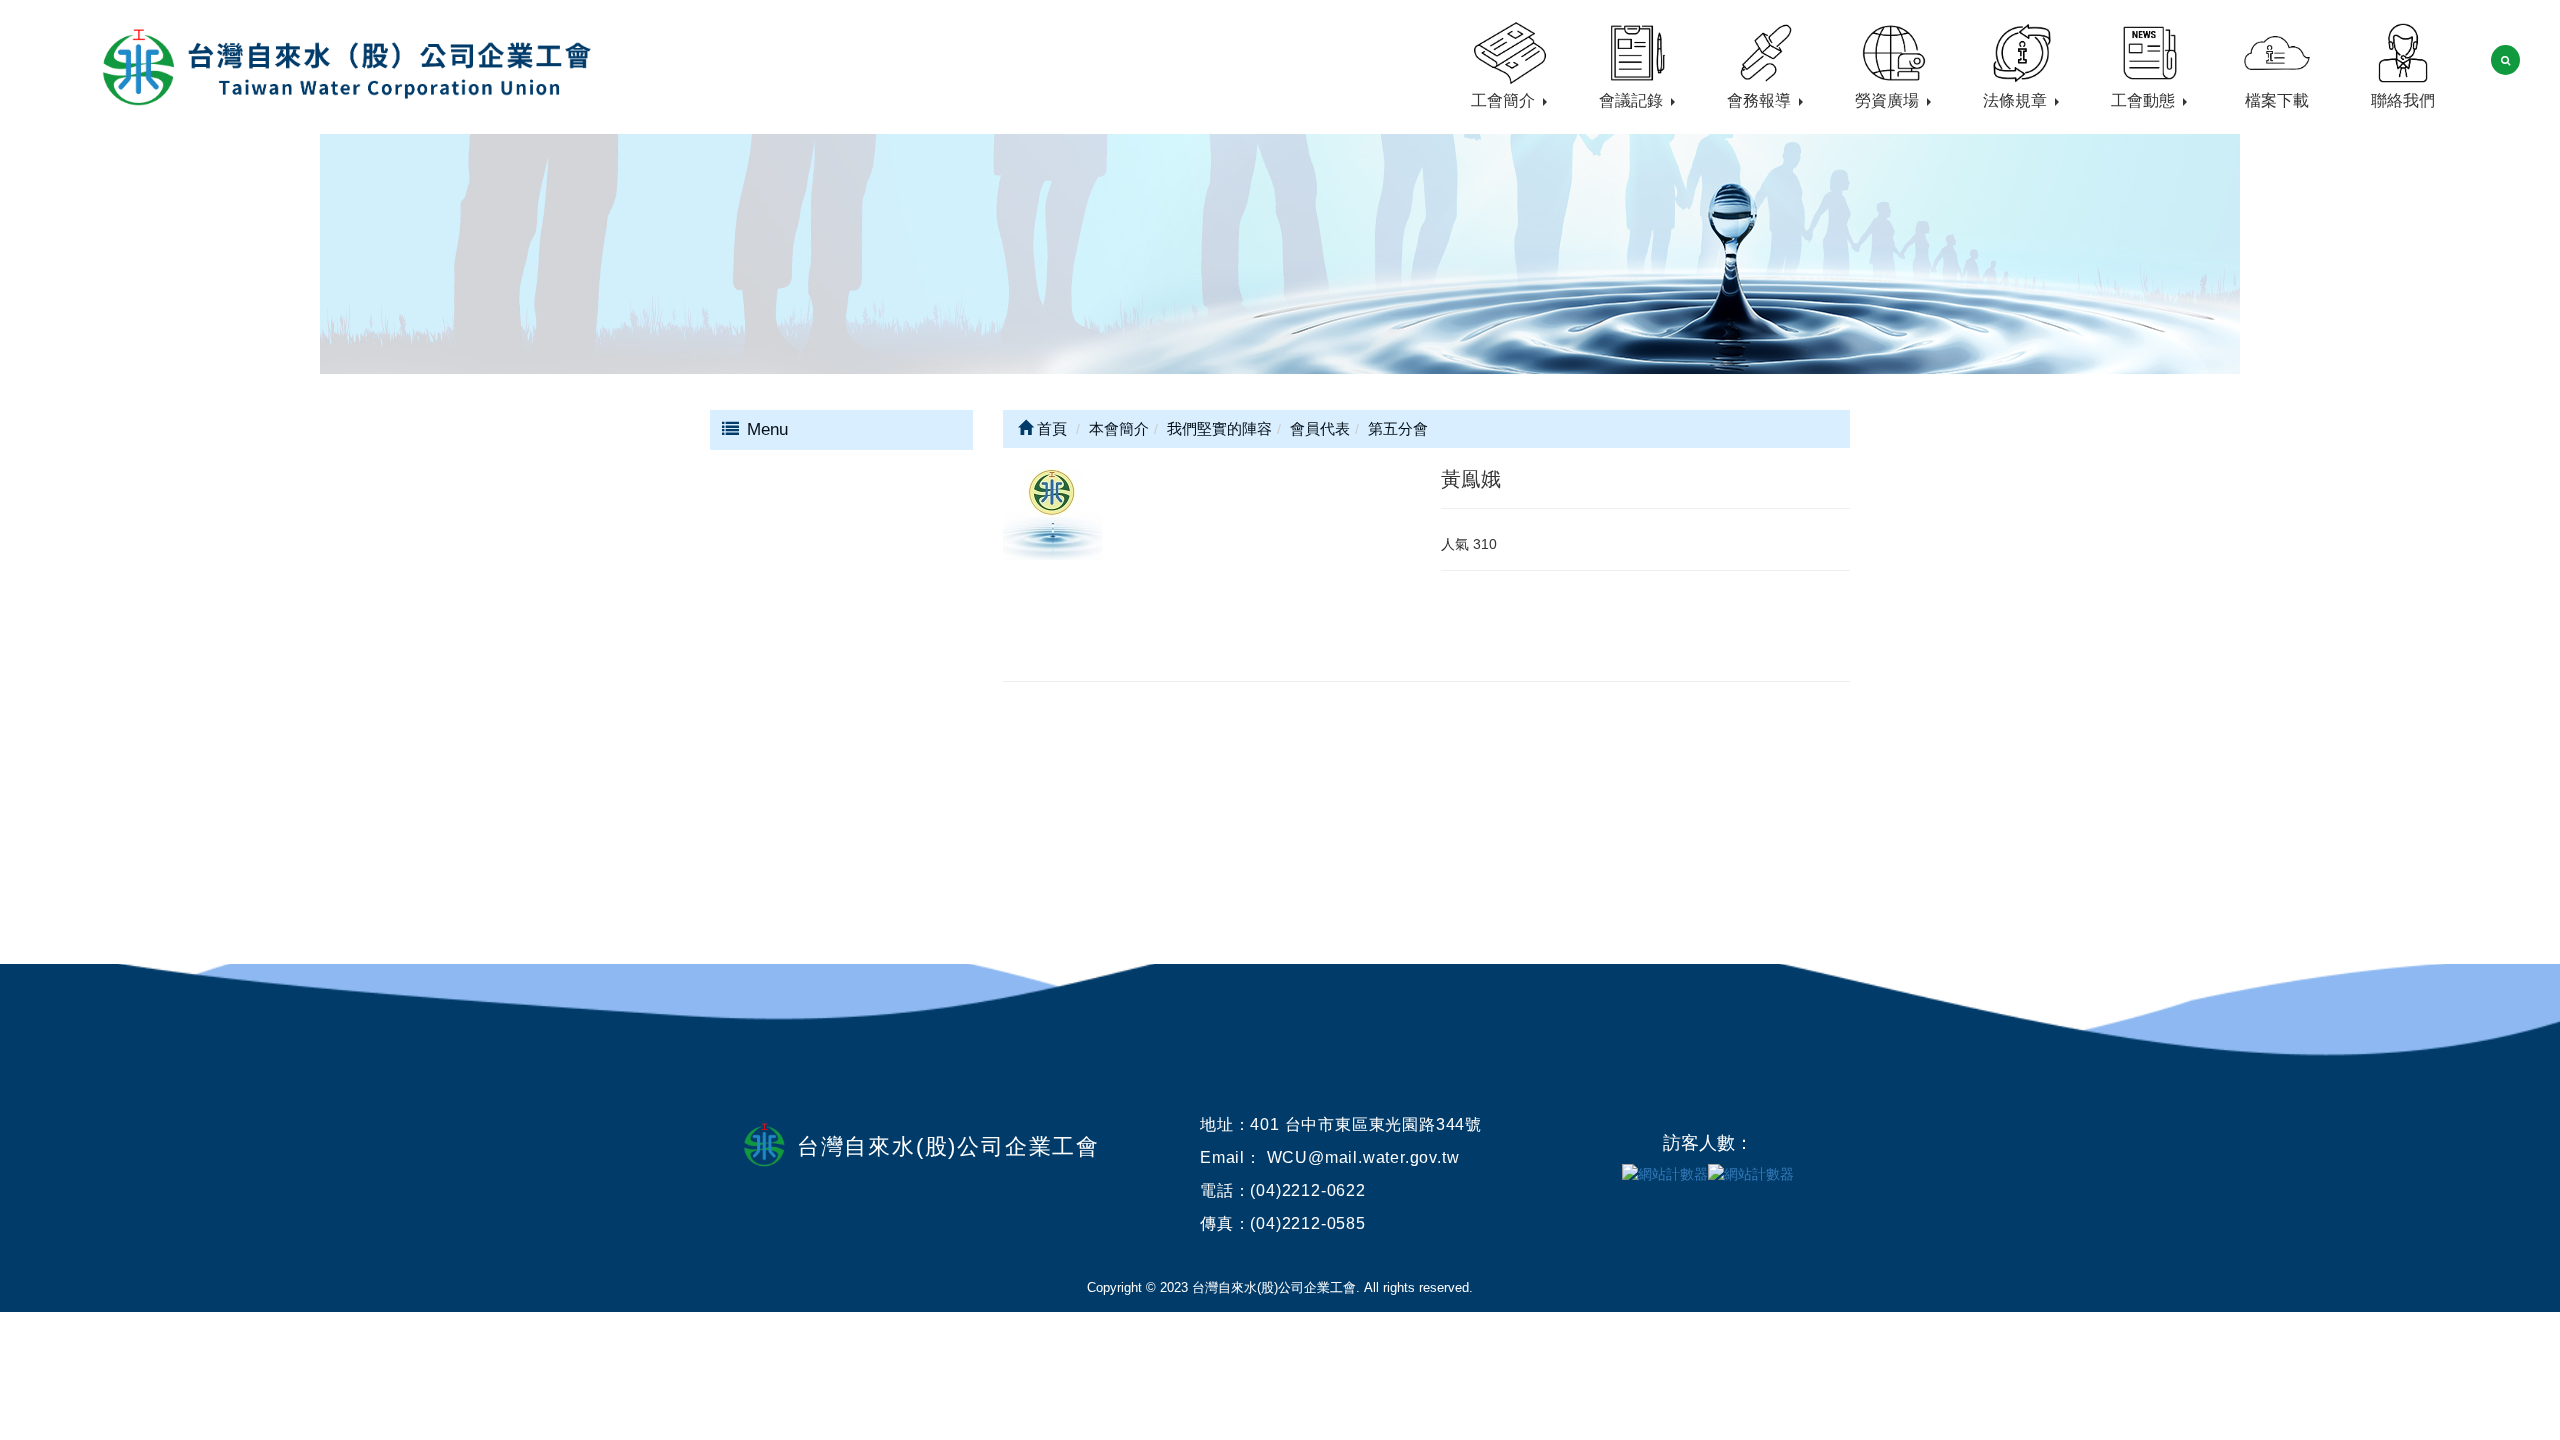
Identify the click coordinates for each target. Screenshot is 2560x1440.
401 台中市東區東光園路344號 (1366, 1124)
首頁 (1050, 428)
